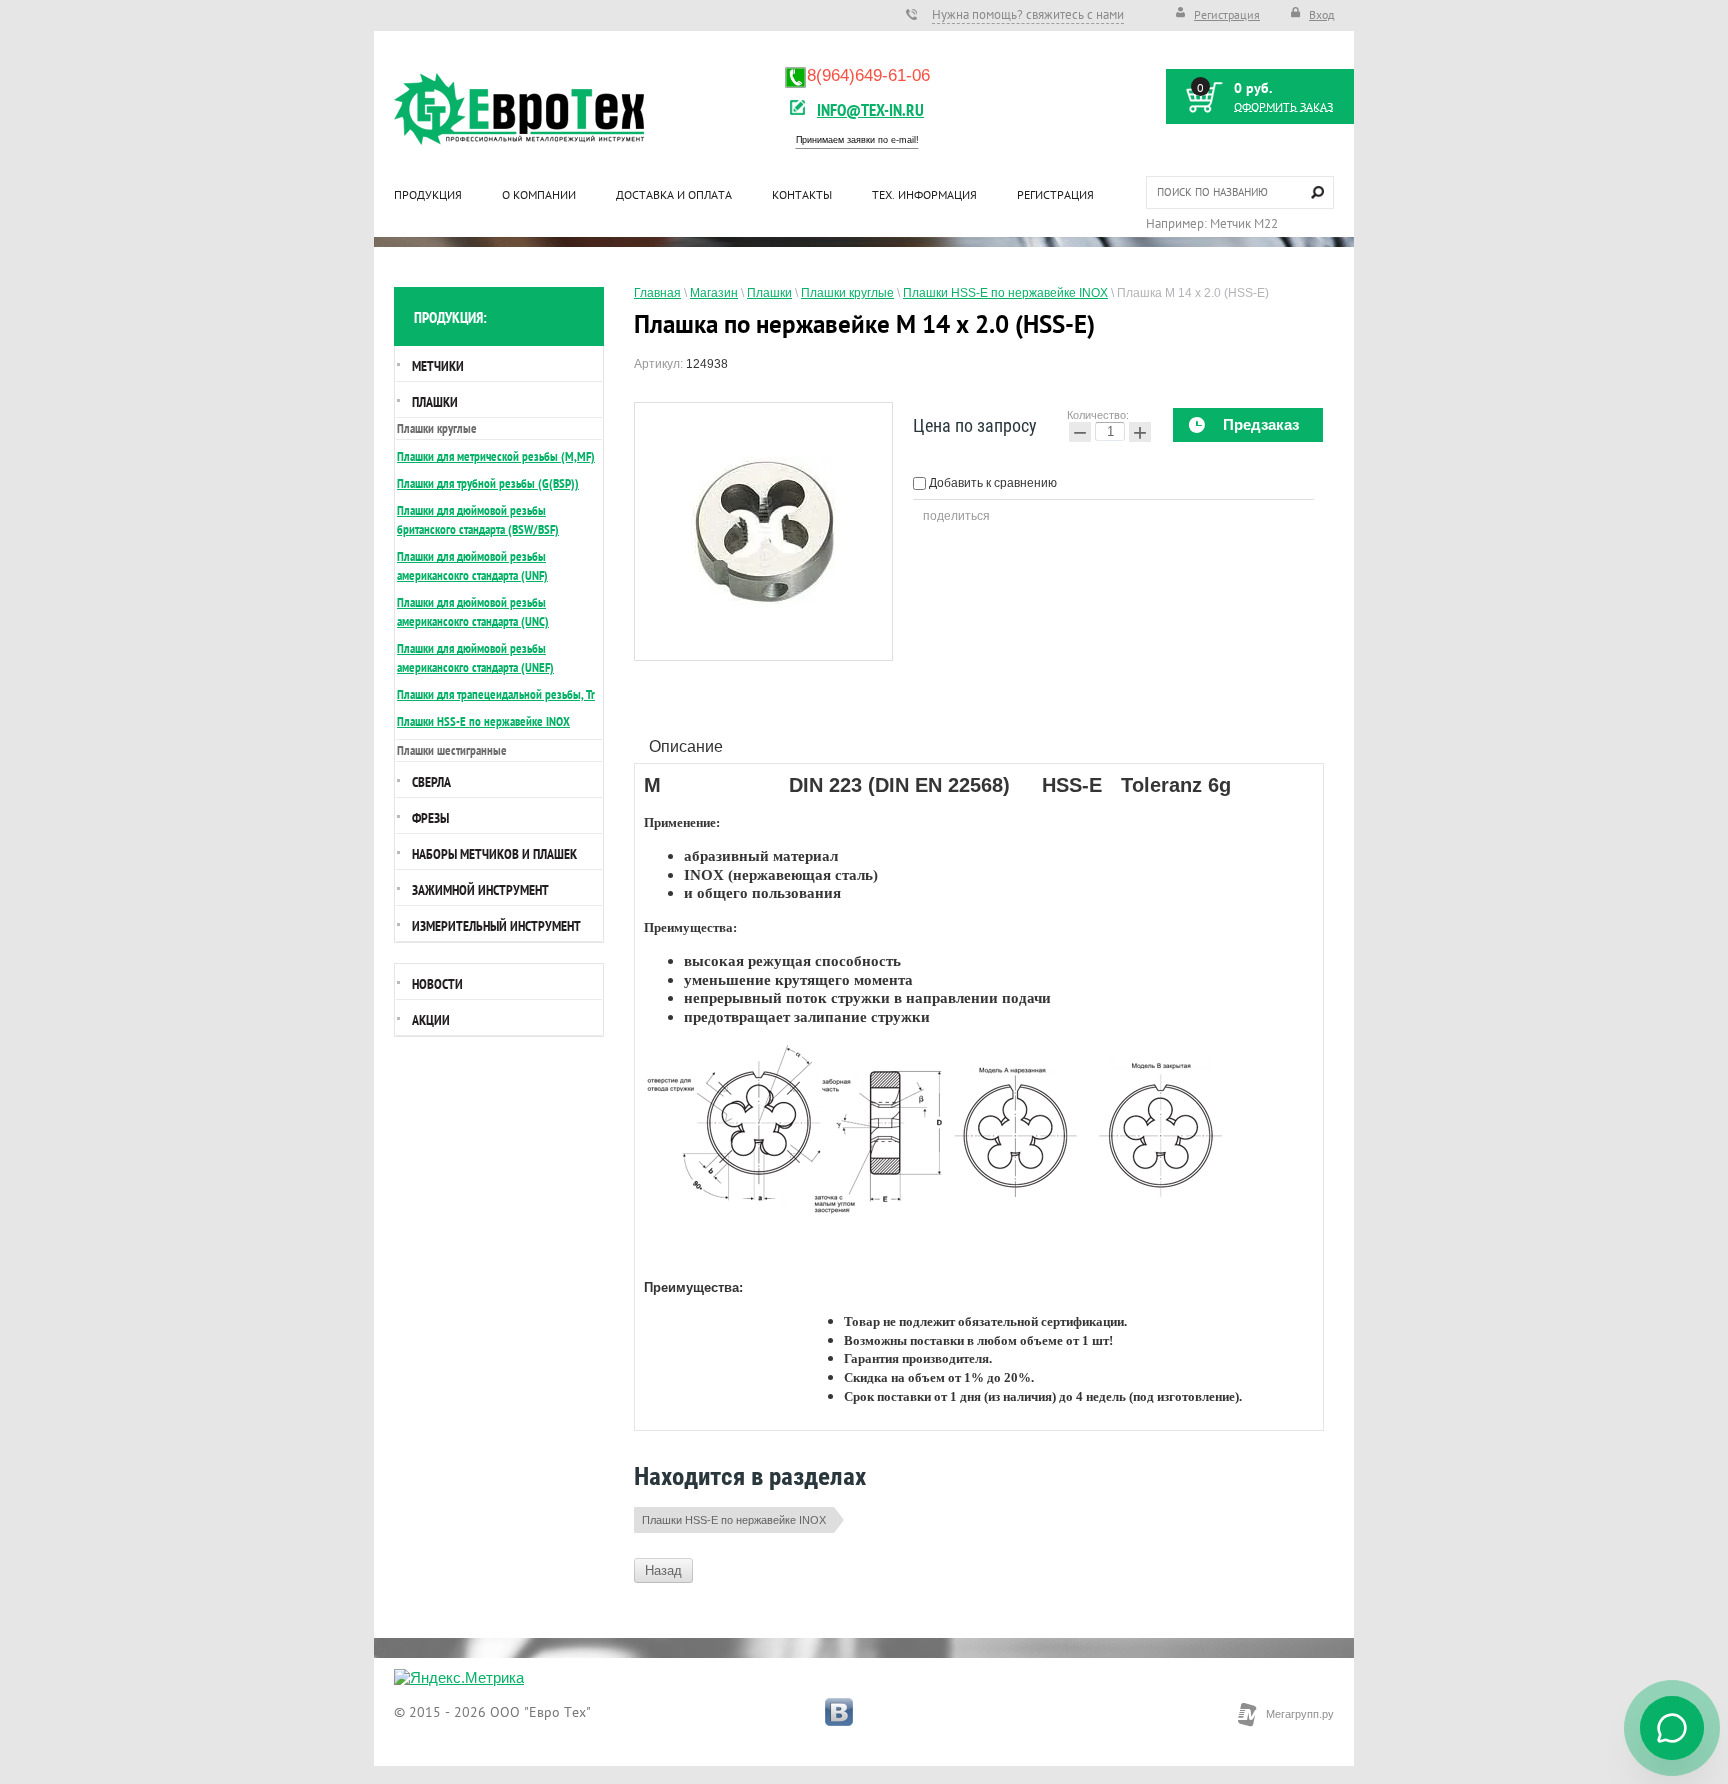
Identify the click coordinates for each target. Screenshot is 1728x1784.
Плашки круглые (437, 428)
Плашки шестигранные (452, 750)
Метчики (438, 366)
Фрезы (430, 818)
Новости (437, 984)
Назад (663, 1570)
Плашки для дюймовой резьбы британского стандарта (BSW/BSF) (478, 520)
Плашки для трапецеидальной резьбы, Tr (496, 694)
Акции (431, 1020)
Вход (1321, 14)
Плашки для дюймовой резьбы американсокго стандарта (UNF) (472, 566)
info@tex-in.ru (870, 109)
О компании (539, 194)
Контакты (802, 194)
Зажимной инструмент (480, 890)
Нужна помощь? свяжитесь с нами (1028, 14)
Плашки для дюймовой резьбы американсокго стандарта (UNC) (473, 612)
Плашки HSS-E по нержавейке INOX (734, 1520)
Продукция (428, 194)
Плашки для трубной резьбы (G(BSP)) (488, 483)
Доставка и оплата (674, 194)
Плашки (435, 402)
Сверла (431, 782)
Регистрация (1227, 14)
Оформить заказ (1283, 107)
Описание (686, 746)
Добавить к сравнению (991, 483)
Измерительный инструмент (496, 926)
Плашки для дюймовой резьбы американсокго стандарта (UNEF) (475, 658)
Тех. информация (924, 194)
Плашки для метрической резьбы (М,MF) (496, 456)
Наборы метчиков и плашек (494, 854)
